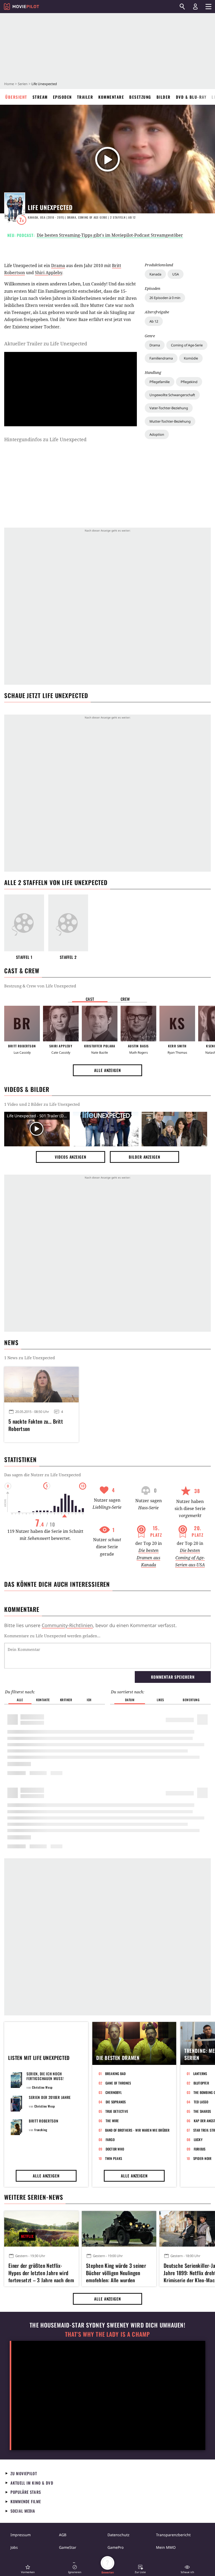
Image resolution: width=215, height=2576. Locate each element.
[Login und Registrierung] (195, 7)
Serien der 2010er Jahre (50, 2097)
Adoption (157, 434)
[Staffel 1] (24, 923)
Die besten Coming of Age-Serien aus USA (190, 1557)
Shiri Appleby (49, 273)
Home (9, 84)
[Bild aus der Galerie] (106, 1129)
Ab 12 (154, 321)
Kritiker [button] (66, 1700)
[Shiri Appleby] (61, 1024)
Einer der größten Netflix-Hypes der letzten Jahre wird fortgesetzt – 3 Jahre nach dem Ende (41, 2272)
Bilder (164, 97)
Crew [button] (125, 999)
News (11, 1342)
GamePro (115, 2547)
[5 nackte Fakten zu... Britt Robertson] (41, 1385)
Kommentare (111, 97)
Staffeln (118, 217)
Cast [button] (90, 999)
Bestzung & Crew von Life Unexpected (40, 986)
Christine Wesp (42, 2087)
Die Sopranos (116, 2102)
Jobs (14, 2547)
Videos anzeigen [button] (71, 1157)
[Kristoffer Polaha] (100, 1024)
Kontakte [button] (43, 1700)
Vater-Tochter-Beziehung (169, 408)
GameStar (68, 2547)
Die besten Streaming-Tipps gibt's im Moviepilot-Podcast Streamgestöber (110, 235)
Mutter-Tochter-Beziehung (170, 421)
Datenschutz (119, 2535)
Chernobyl (114, 2092)
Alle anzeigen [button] (107, 1070)
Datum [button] (130, 1700)
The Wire (112, 2121)
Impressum (21, 2535)
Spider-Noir (202, 2158)
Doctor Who (115, 2149)
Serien (23, 84)
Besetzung (140, 97)
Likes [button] (160, 1700)
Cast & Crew (22, 971)
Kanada (155, 274)
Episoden (62, 97)
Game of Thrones (118, 2083)
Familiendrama (161, 358)
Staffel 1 (24, 957)
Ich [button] (89, 1700)
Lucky (198, 2140)
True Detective (117, 2111)
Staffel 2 (68, 957)
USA (176, 274)
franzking (41, 2130)
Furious (200, 2149)
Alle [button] (20, 1700)
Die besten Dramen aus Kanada (148, 1557)
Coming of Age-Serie (187, 345)
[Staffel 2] (68, 923)
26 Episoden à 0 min (165, 298)
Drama (155, 345)
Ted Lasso (201, 2102)
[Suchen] (182, 7)
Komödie (191, 358)
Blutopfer (201, 2083)
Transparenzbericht (173, 2535)
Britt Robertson (44, 2121)
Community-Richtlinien (67, 1625)
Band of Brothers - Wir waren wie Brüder (137, 2130)
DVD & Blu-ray (191, 97)
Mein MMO (166, 2547)
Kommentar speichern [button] (173, 1677)
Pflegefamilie (160, 382)
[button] (28, 2569)
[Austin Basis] (138, 1024)
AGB (63, 2535)
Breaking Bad (115, 2074)
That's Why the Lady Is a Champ (107, 2334)
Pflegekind (189, 382)
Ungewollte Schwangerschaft (172, 395)
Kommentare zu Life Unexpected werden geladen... (52, 1636)
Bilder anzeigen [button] (144, 1157)
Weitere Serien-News (34, 2197)
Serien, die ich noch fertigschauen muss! (45, 2076)
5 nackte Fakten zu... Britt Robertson (36, 1425)
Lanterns (200, 2074)
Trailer (85, 97)
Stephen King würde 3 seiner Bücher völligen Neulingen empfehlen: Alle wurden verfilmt (116, 2272)
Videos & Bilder (27, 1089)
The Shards (202, 2111)
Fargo (110, 2140)
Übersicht (16, 97)
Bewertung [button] (191, 1700)
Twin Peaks (114, 2158)
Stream (40, 97)
